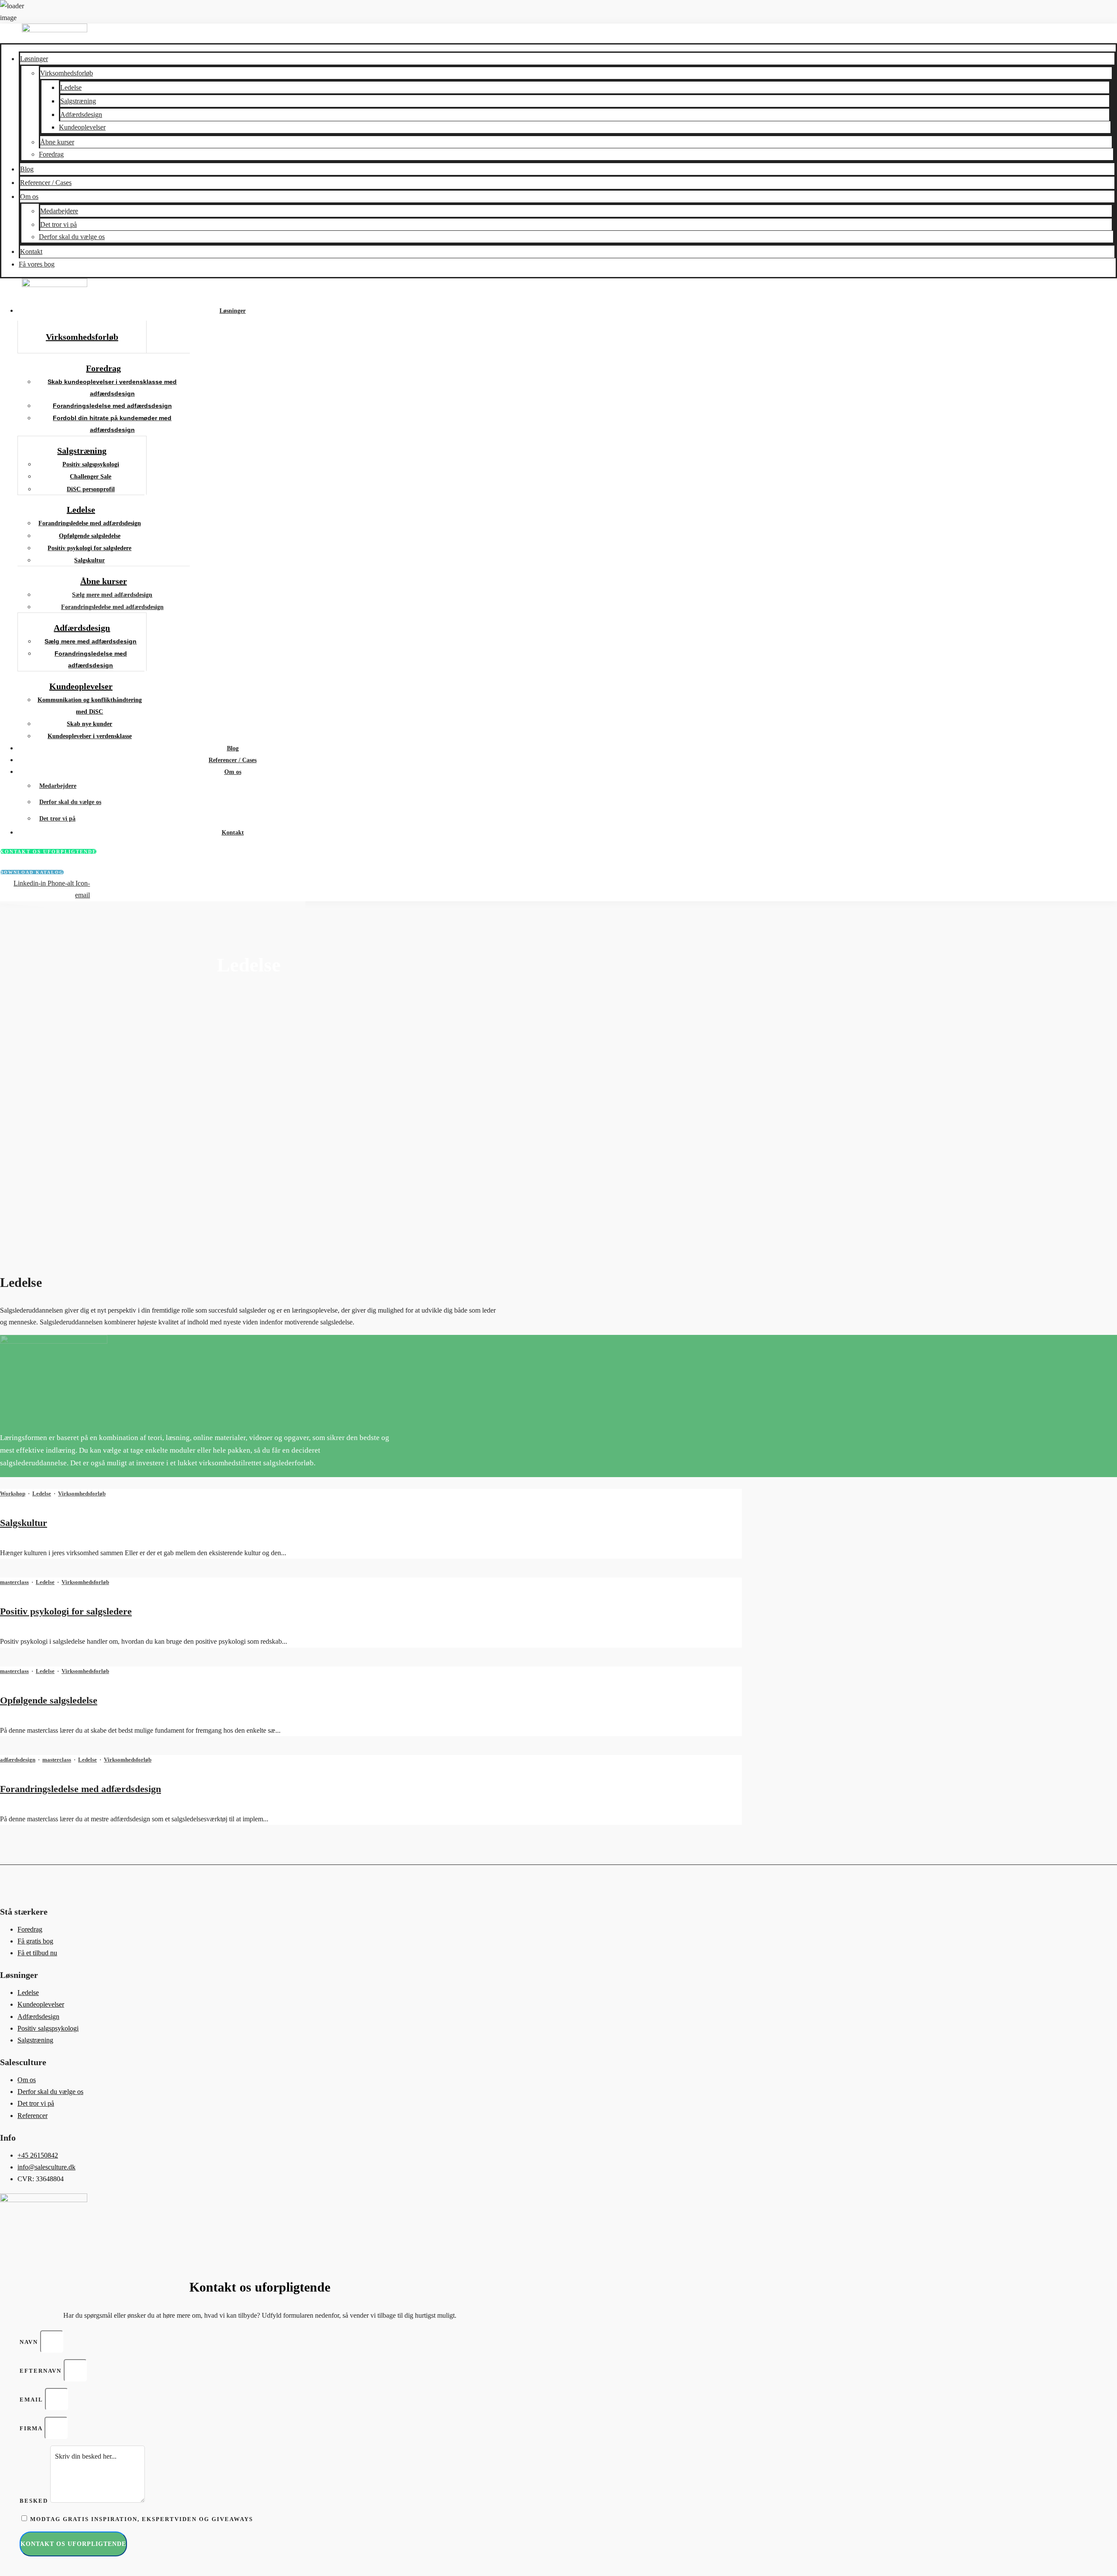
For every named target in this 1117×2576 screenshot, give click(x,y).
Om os (29, 197)
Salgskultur (24, 1523)
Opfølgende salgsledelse (49, 1700)
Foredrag (51, 154)
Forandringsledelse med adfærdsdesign (81, 1789)
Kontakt (31, 251)
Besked (35, 2501)
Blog (27, 169)
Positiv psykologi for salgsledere (66, 1611)
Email (32, 2400)
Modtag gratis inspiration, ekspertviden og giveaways (142, 2519)
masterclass (14, 1582)
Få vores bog (37, 264)
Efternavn (42, 2371)
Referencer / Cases (46, 183)
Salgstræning (78, 101)
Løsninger (34, 59)
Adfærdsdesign (81, 115)
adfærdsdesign (18, 1760)
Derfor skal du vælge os (72, 237)
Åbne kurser (57, 142)
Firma (32, 2428)
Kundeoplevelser (82, 127)
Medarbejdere (59, 211)
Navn (30, 2342)
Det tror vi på (58, 224)
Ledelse (71, 87)
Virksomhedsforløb (67, 73)
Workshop (13, 1493)
